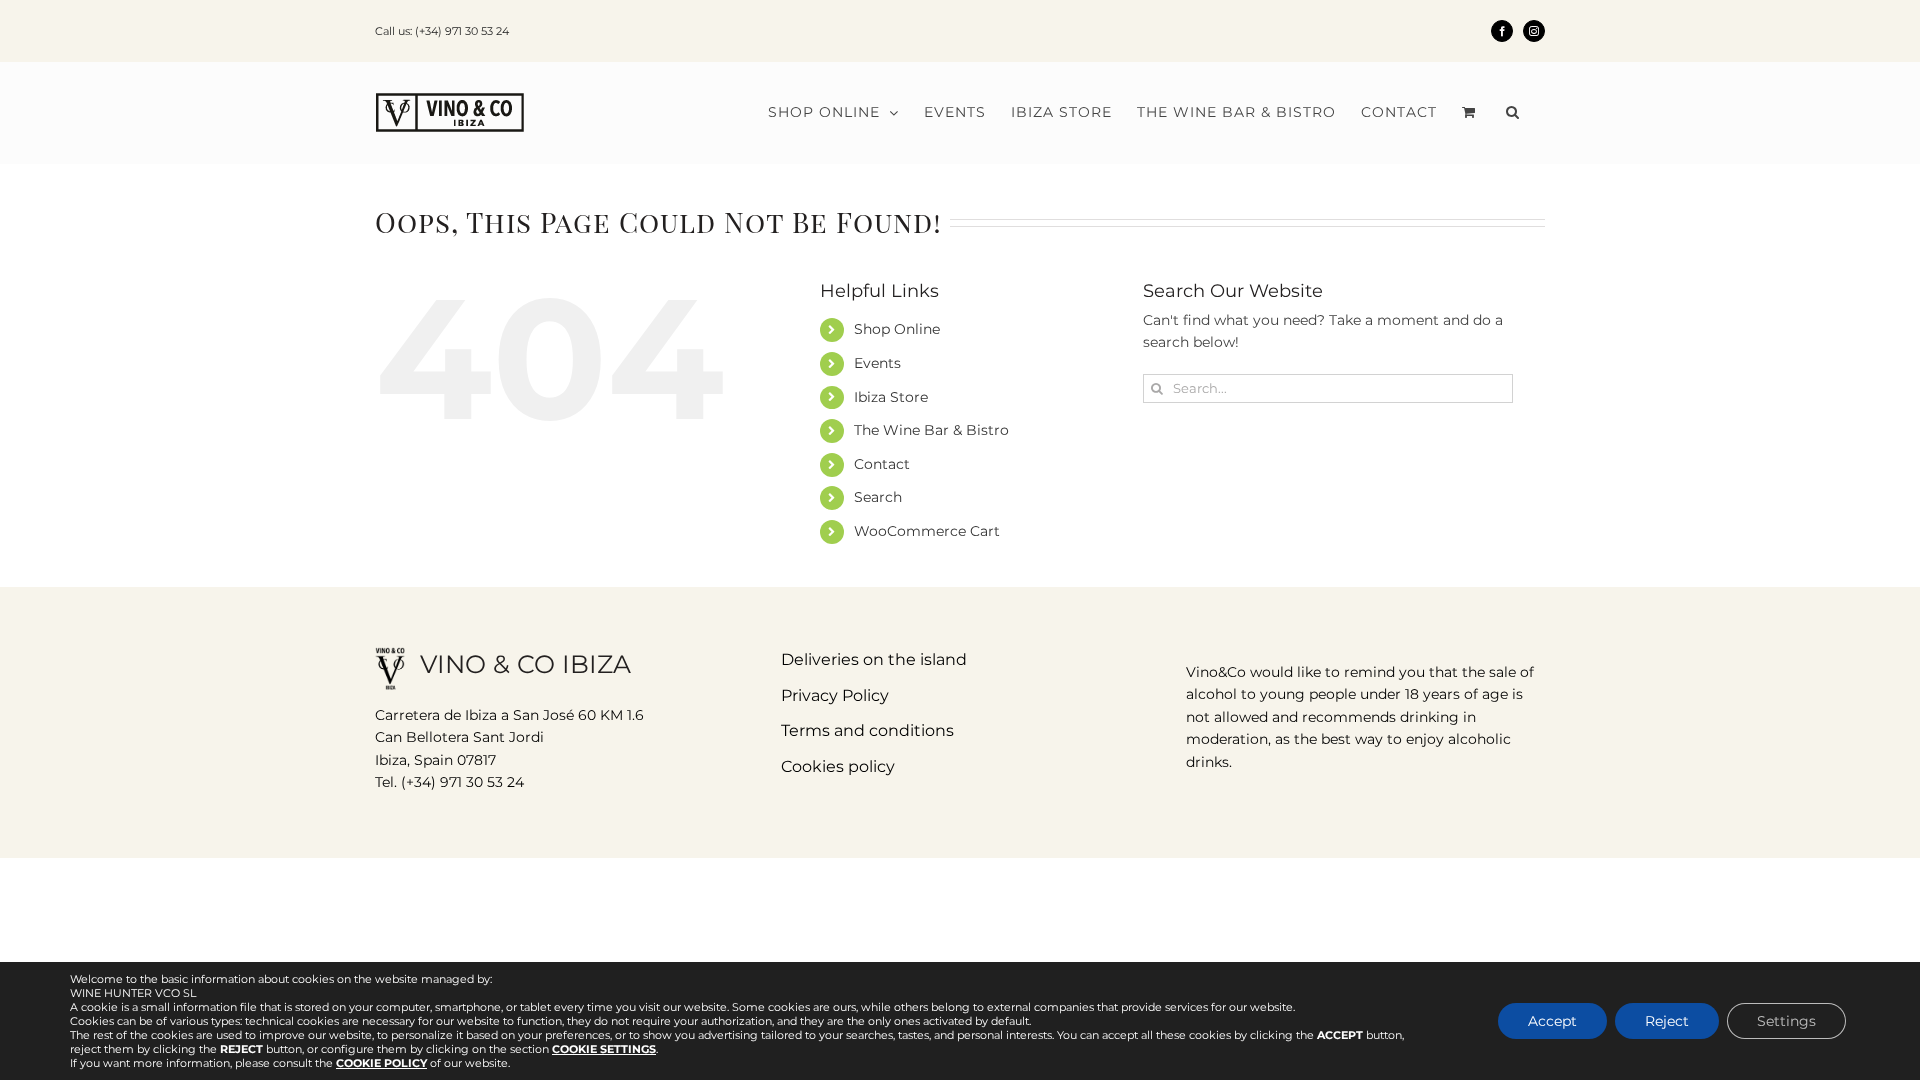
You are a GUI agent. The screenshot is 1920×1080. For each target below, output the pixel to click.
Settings (1786, 1021)
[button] (1513, 112)
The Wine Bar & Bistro (931, 430)
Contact (882, 464)
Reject (1667, 1021)
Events (877, 363)
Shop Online (897, 329)
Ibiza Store (891, 397)
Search (878, 497)
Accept (1552, 1021)
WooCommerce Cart (927, 531)
